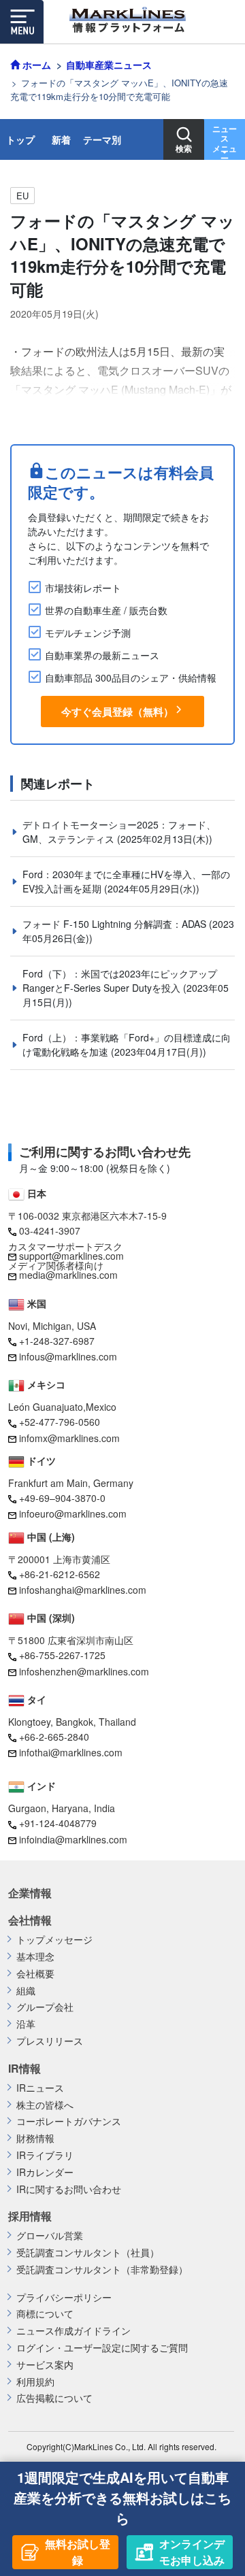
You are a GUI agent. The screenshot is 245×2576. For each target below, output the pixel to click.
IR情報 (24, 2069)
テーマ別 (102, 139)
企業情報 (30, 1893)
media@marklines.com (68, 1275)
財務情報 (35, 2138)
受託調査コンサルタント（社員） (88, 2253)
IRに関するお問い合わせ (69, 2189)
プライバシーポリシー (64, 2297)
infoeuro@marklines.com (73, 1513)
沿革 (26, 2024)
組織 (26, 1991)
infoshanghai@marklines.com (83, 1590)
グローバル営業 (50, 2236)
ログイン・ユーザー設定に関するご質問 (102, 2348)
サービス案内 (45, 2365)
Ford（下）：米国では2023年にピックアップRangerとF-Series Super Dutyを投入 (120, 981)
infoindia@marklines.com (73, 1839)
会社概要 (35, 1974)
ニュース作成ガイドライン (73, 2331)
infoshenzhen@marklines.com (84, 1671)
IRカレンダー (45, 2172)
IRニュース (40, 2088)
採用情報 (30, 2216)
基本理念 (35, 1957)
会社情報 (30, 1920)
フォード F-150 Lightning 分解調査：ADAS (116, 924)
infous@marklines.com (68, 1356)
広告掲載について (54, 2398)
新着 (61, 139)
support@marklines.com (71, 1256)
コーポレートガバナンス (69, 2121)
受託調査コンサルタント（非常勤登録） (102, 2270)
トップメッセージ (54, 1940)
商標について (45, 2314)
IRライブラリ (45, 2155)
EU (22, 196)
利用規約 (35, 2382)
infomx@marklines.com (69, 1438)
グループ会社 (45, 2007)
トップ (20, 139)
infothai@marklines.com (71, 1752)
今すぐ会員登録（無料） (117, 712)
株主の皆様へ (45, 2105)
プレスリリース (50, 2041)
